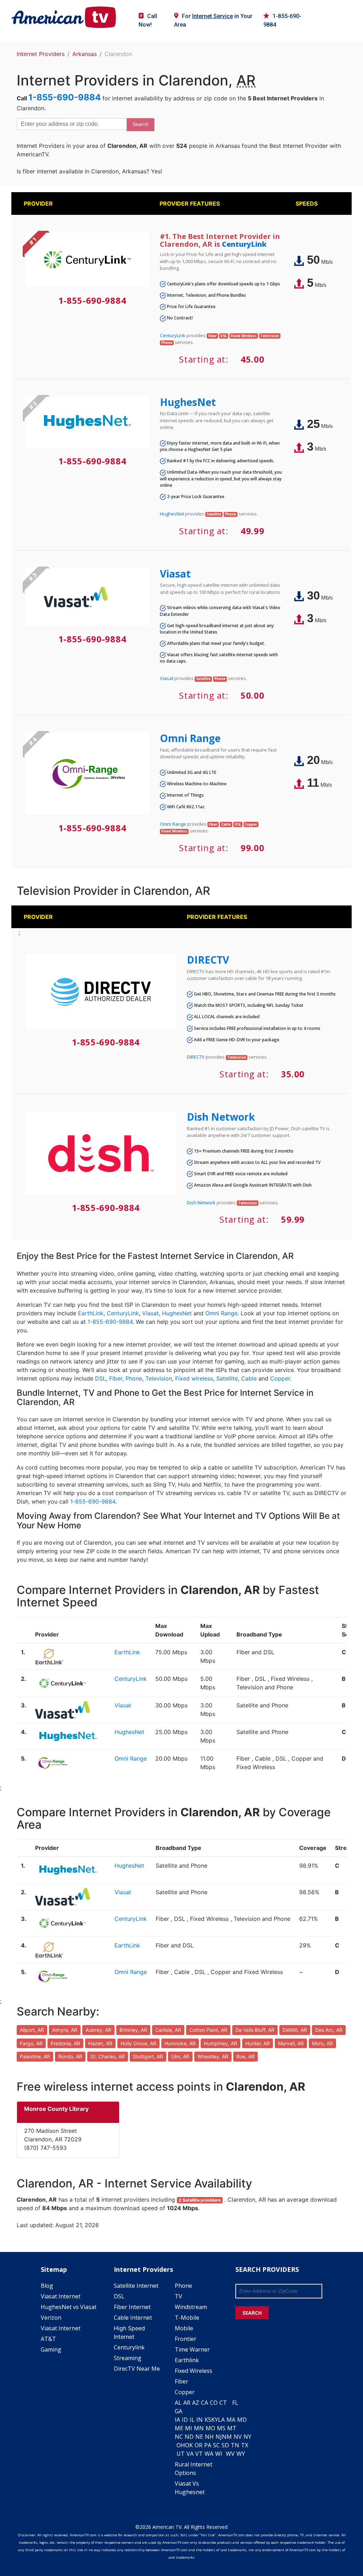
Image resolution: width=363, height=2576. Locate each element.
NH (209, 2437)
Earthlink (187, 2360)
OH (181, 2445)
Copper (280, 1378)
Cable (249, 1378)
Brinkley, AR (133, 2030)
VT (199, 2454)
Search (141, 124)
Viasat (175, 574)
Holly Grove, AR (138, 2043)
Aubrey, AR (98, 2030)
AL (178, 2403)
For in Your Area (213, 20)
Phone (134, 1378)
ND (189, 2437)
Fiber (116, 1378)
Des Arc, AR (329, 2030)
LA (221, 2420)
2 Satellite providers (200, 2200)
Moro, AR (322, 2043)
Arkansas (85, 54)
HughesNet (188, 402)
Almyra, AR (65, 2030)
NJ (219, 2437)
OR (199, 2445)
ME (179, 2428)
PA (208, 2445)
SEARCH (252, 2313)
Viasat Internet (61, 2296)
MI (189, 2428)
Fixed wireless (194, 1378)
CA (205, 2403)
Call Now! (148, 20)
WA (209, 2454)
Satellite (227, 1378)
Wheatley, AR (213, 2056)
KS (208, 2420)
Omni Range (190, 738)
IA (177, 2420)
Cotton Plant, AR (208, 2030)
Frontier (186, 2339)
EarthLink (91, 1313)
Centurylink (129, 2347)
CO (214, 2403)
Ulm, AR (180, 2056)
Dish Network (221, 1117)
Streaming (128, 2358)
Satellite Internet (136, 2286)
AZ (196, 2403)
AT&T (48, 2339)
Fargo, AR (31, 2043)
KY (215, 2420)
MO (210, 2428)
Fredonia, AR (65, 2043)
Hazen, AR (100, 2043)
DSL (100, 1378)
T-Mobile (187, 2318)
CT (223, 2403)
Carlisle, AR (168, 2030)
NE (199, 2437)
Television (159, 1378)
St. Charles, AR (108, 2056)
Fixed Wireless (194, 2371)
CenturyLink (244, 244)
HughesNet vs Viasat (69, 2307)
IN (200, 2420)
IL (192, 2420)
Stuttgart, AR (148, 2056)
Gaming (51, 2349)
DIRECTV (208, 960)
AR (187, 2403)
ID (185, 2420)
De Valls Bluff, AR (255, 2030)
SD (225, 2445)
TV (178, 2296)
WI (219, 2454)
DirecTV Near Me (137, 2369)
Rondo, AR (70, 2056)
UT (181, 2454)
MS (221, 2428)
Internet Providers (41, 54)
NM (227, 2437)
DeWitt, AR (295, 2030)
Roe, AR (245, 2056)
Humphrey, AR (220, 2043)
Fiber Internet (132, 2307)
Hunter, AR (258, 2043)
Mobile (184, 2328)
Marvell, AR (291, 2043)
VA (190, 2454)
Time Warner (192, 2349)
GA (178, 2411)
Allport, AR (32, 2030)
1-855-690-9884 (282, 20)
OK (189, 2445)
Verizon (51, 2318)
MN (199, 2428)
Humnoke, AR (180, 2043)
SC (216, 2445)
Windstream (191, 2307)
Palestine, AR (35, 2056)
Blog (47, 2286)
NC (179, 2437)
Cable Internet (133, 2318)
